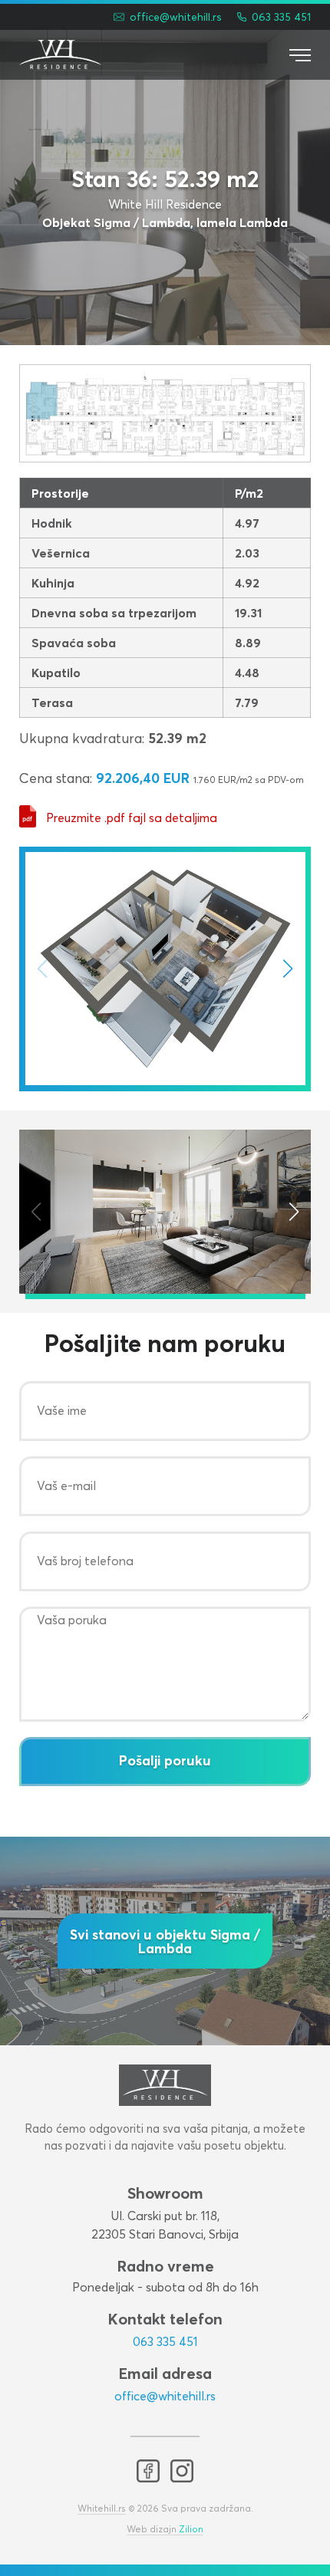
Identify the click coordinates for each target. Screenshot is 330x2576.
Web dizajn (165, 2530)
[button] (288, 969)
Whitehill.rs (102, 2509)
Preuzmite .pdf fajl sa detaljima (132, 818)
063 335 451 (165, 2342)
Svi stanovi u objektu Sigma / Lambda (165, 1943)
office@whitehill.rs (165, 2397)
